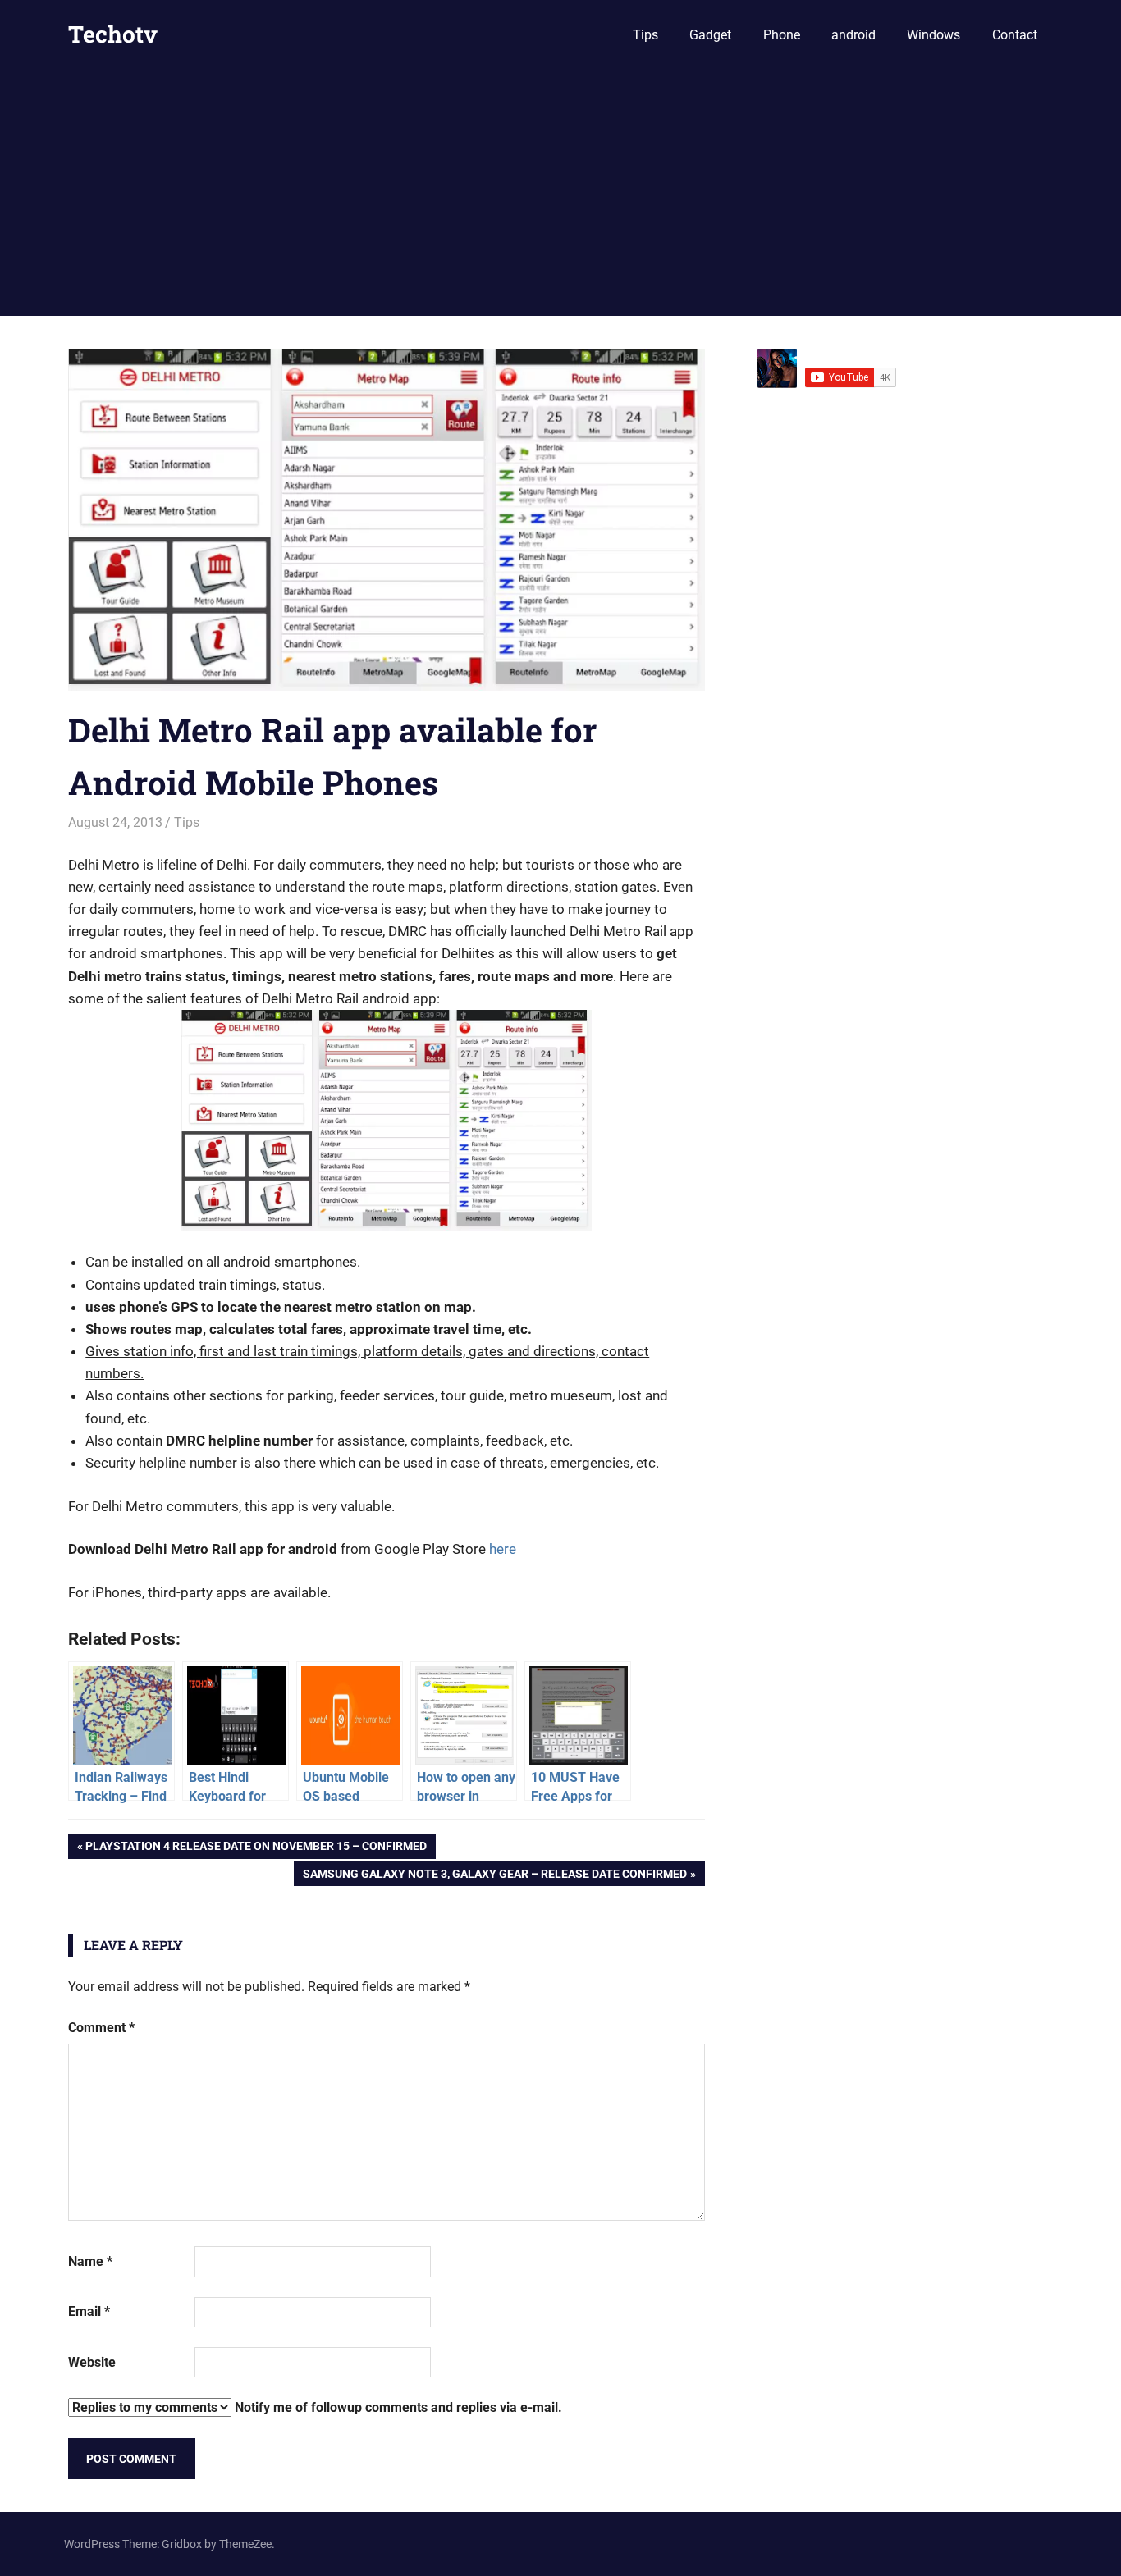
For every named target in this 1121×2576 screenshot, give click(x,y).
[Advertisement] (560, 193)
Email (89, 2311)
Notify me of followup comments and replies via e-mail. (397, 2407)
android (853, 35)
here (503, 1549)
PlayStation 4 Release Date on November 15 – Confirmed (256, 1849)
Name (90, 2261)
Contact (1015, 35)
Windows (933, 35)
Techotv (113, 34)
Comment (101, 2028)
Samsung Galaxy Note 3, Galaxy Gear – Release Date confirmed (494, 1877)
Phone (782, 35)
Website (92, 2362)
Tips (645, 35)
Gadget (710, 35)
